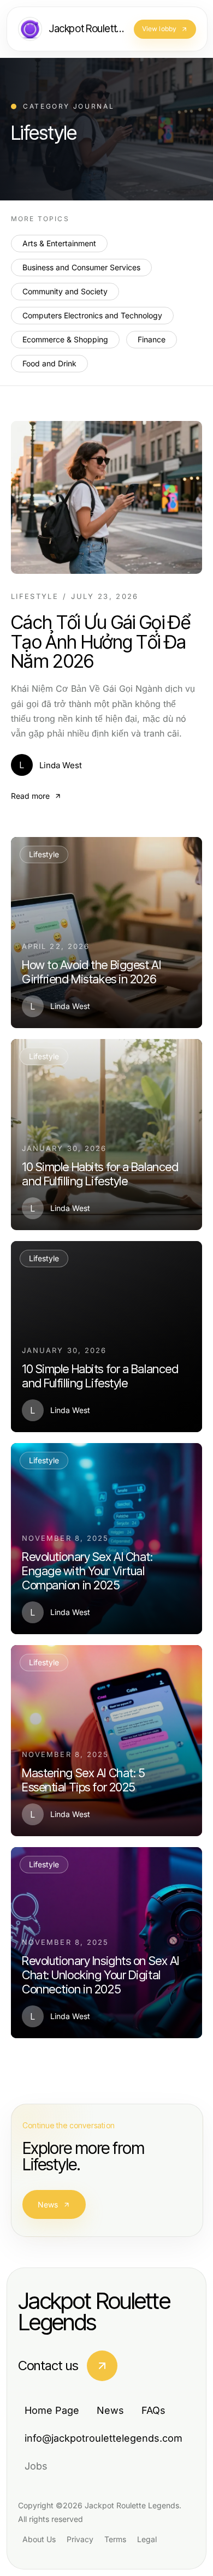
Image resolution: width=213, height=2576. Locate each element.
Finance (152, 339)
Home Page (52, 2410)
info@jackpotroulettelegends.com (103, 2438)
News (48, 2204)
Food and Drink (49, 363)
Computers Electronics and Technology (92, 315)
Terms (115, 2539)
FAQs (153, 2410)
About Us (39, 2539)
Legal (147, 2539)
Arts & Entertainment (59, 243)
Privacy (80, 2539)
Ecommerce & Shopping (65, 339)
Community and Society (65, 291)
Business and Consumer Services (81, 267)
